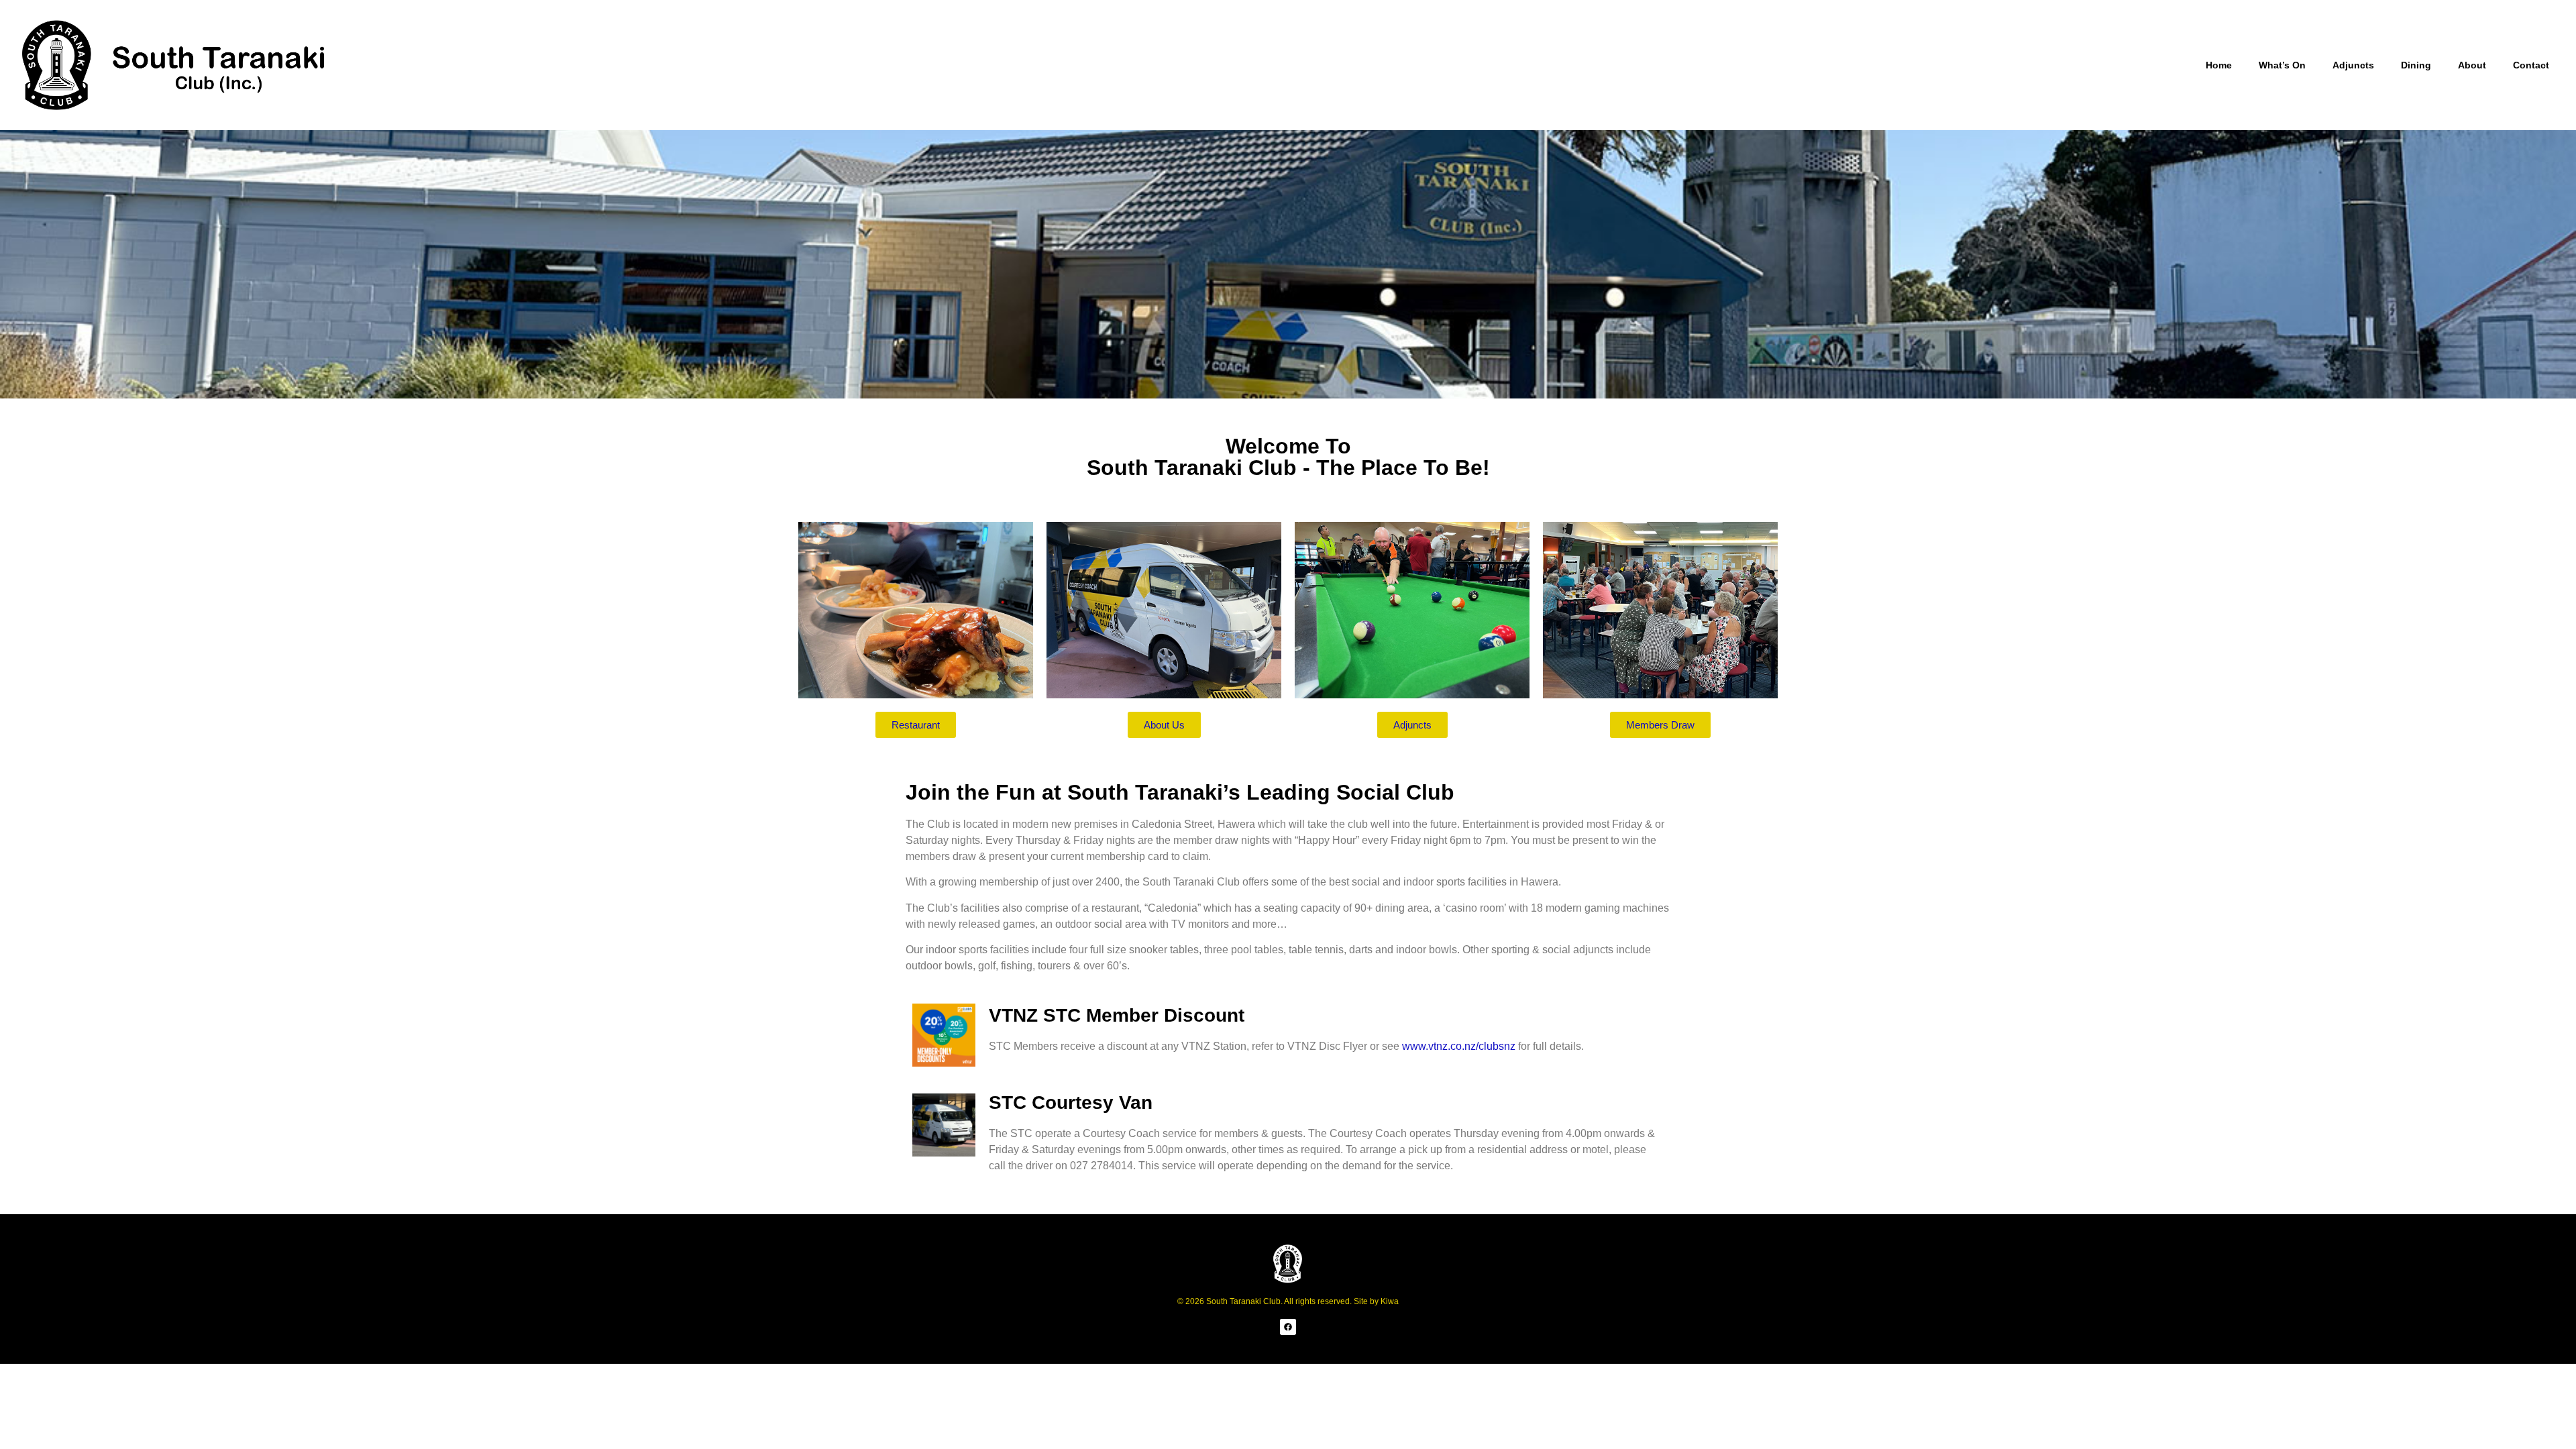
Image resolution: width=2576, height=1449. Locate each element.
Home (2219, 65)
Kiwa (1390, 1301)
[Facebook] (1288, 1327)
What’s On (2282, 65)
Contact (2531, 65)
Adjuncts (2353, 65)
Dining (2416, 65)
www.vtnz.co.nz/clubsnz (1459, 1046)
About (2472, 65)
